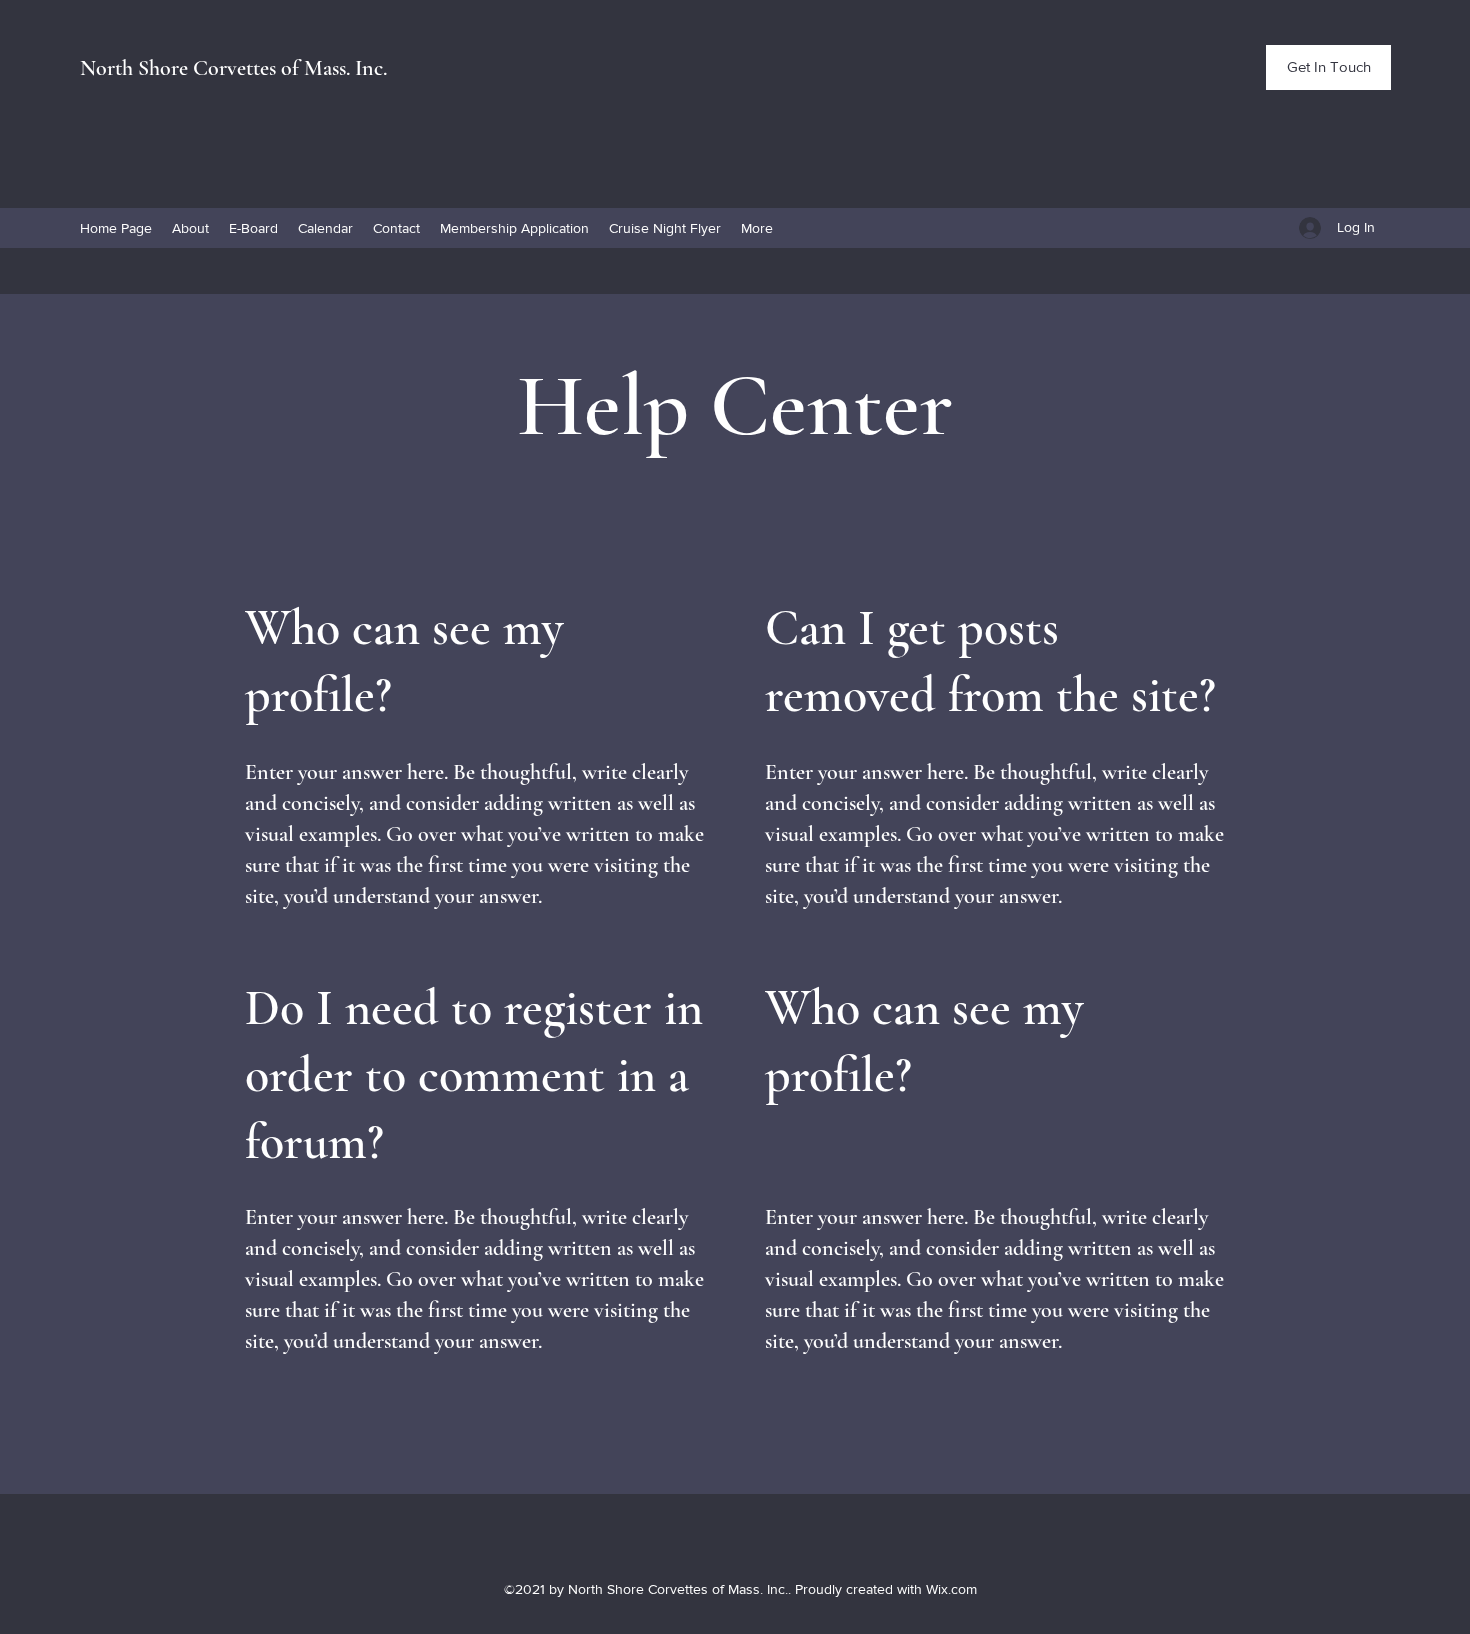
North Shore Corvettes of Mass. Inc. (233, 68)
